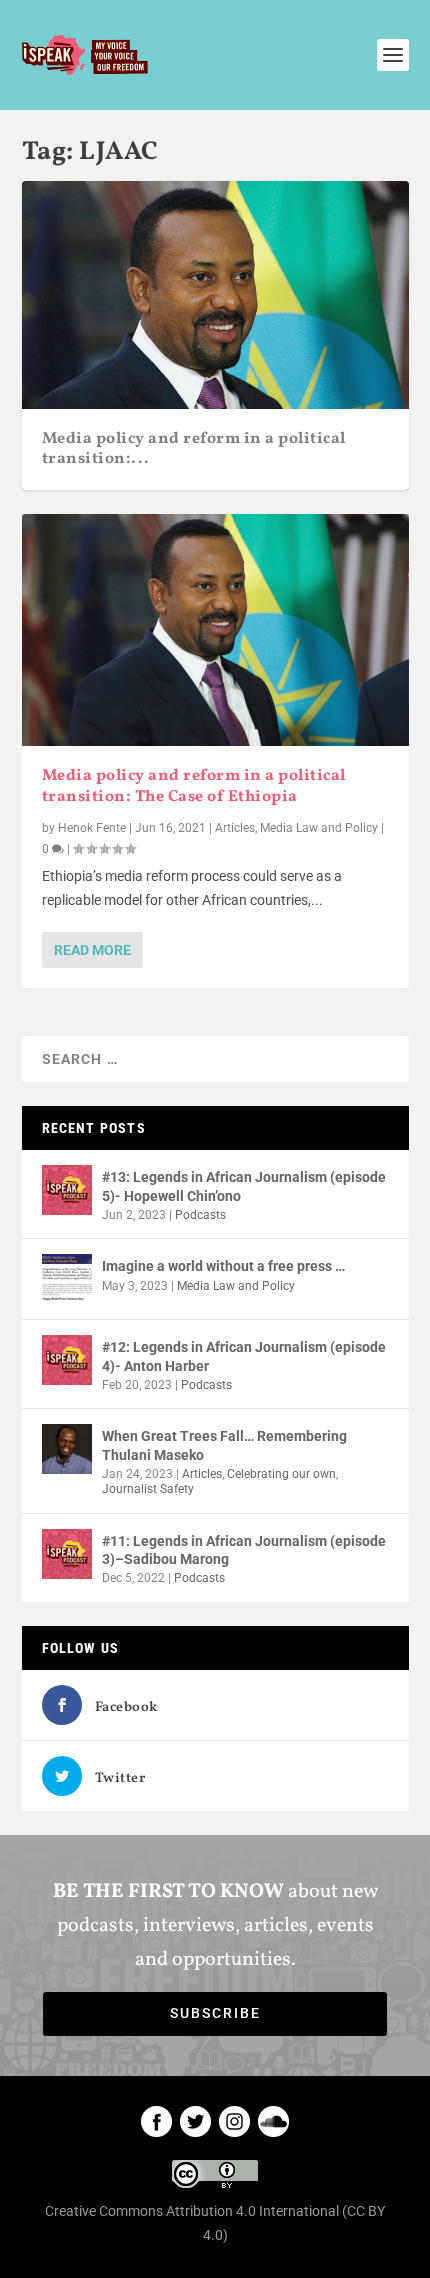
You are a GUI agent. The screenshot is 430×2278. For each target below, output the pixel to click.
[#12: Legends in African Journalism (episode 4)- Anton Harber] (67, 1360)
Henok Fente (92, 828)
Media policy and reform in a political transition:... (194, 449)
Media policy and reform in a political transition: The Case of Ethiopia (194, 786)
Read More (92, 950)
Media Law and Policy (319, 828)
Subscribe (215, 2013)
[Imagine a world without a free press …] (67, 1279)
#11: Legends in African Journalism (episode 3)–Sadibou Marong (244, 1550)
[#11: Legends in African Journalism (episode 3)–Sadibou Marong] (67, 1554)
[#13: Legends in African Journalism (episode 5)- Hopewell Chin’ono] (67, 1190)
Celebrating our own (281, 1474)
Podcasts (200, 1215)
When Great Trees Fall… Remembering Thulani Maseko (224, 1445)
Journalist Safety (148, 1489)
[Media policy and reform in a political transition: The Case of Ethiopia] (215, 630)
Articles (235, 828)
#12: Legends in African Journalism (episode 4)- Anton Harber (244, 1356)
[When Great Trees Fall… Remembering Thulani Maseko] (67, 1449)
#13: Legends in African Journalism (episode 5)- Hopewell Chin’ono (244, 1186)
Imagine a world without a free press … (223, 1266)
